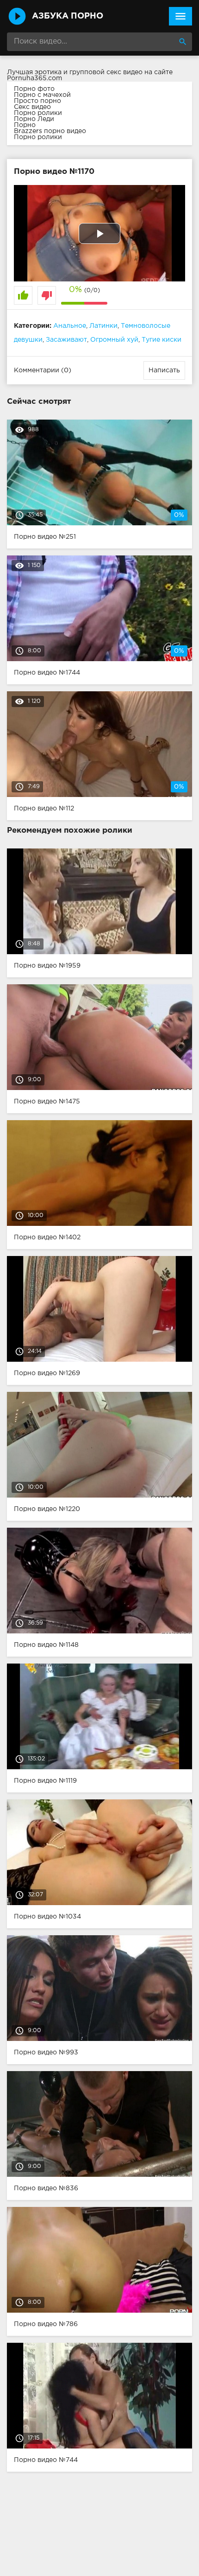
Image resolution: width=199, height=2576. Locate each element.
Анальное (70, 326)
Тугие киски (162, 340)
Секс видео (32, 107)
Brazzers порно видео (50, 131)
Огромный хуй (114, 340)
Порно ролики (38, 113)
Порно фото (34, 89)
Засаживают (66, 340)
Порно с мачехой (42, 95)
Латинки (103, 326)
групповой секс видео (106, 72)
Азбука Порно (68, 16)
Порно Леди (34, 119)
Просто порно (37, 101)
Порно (25, 125)
